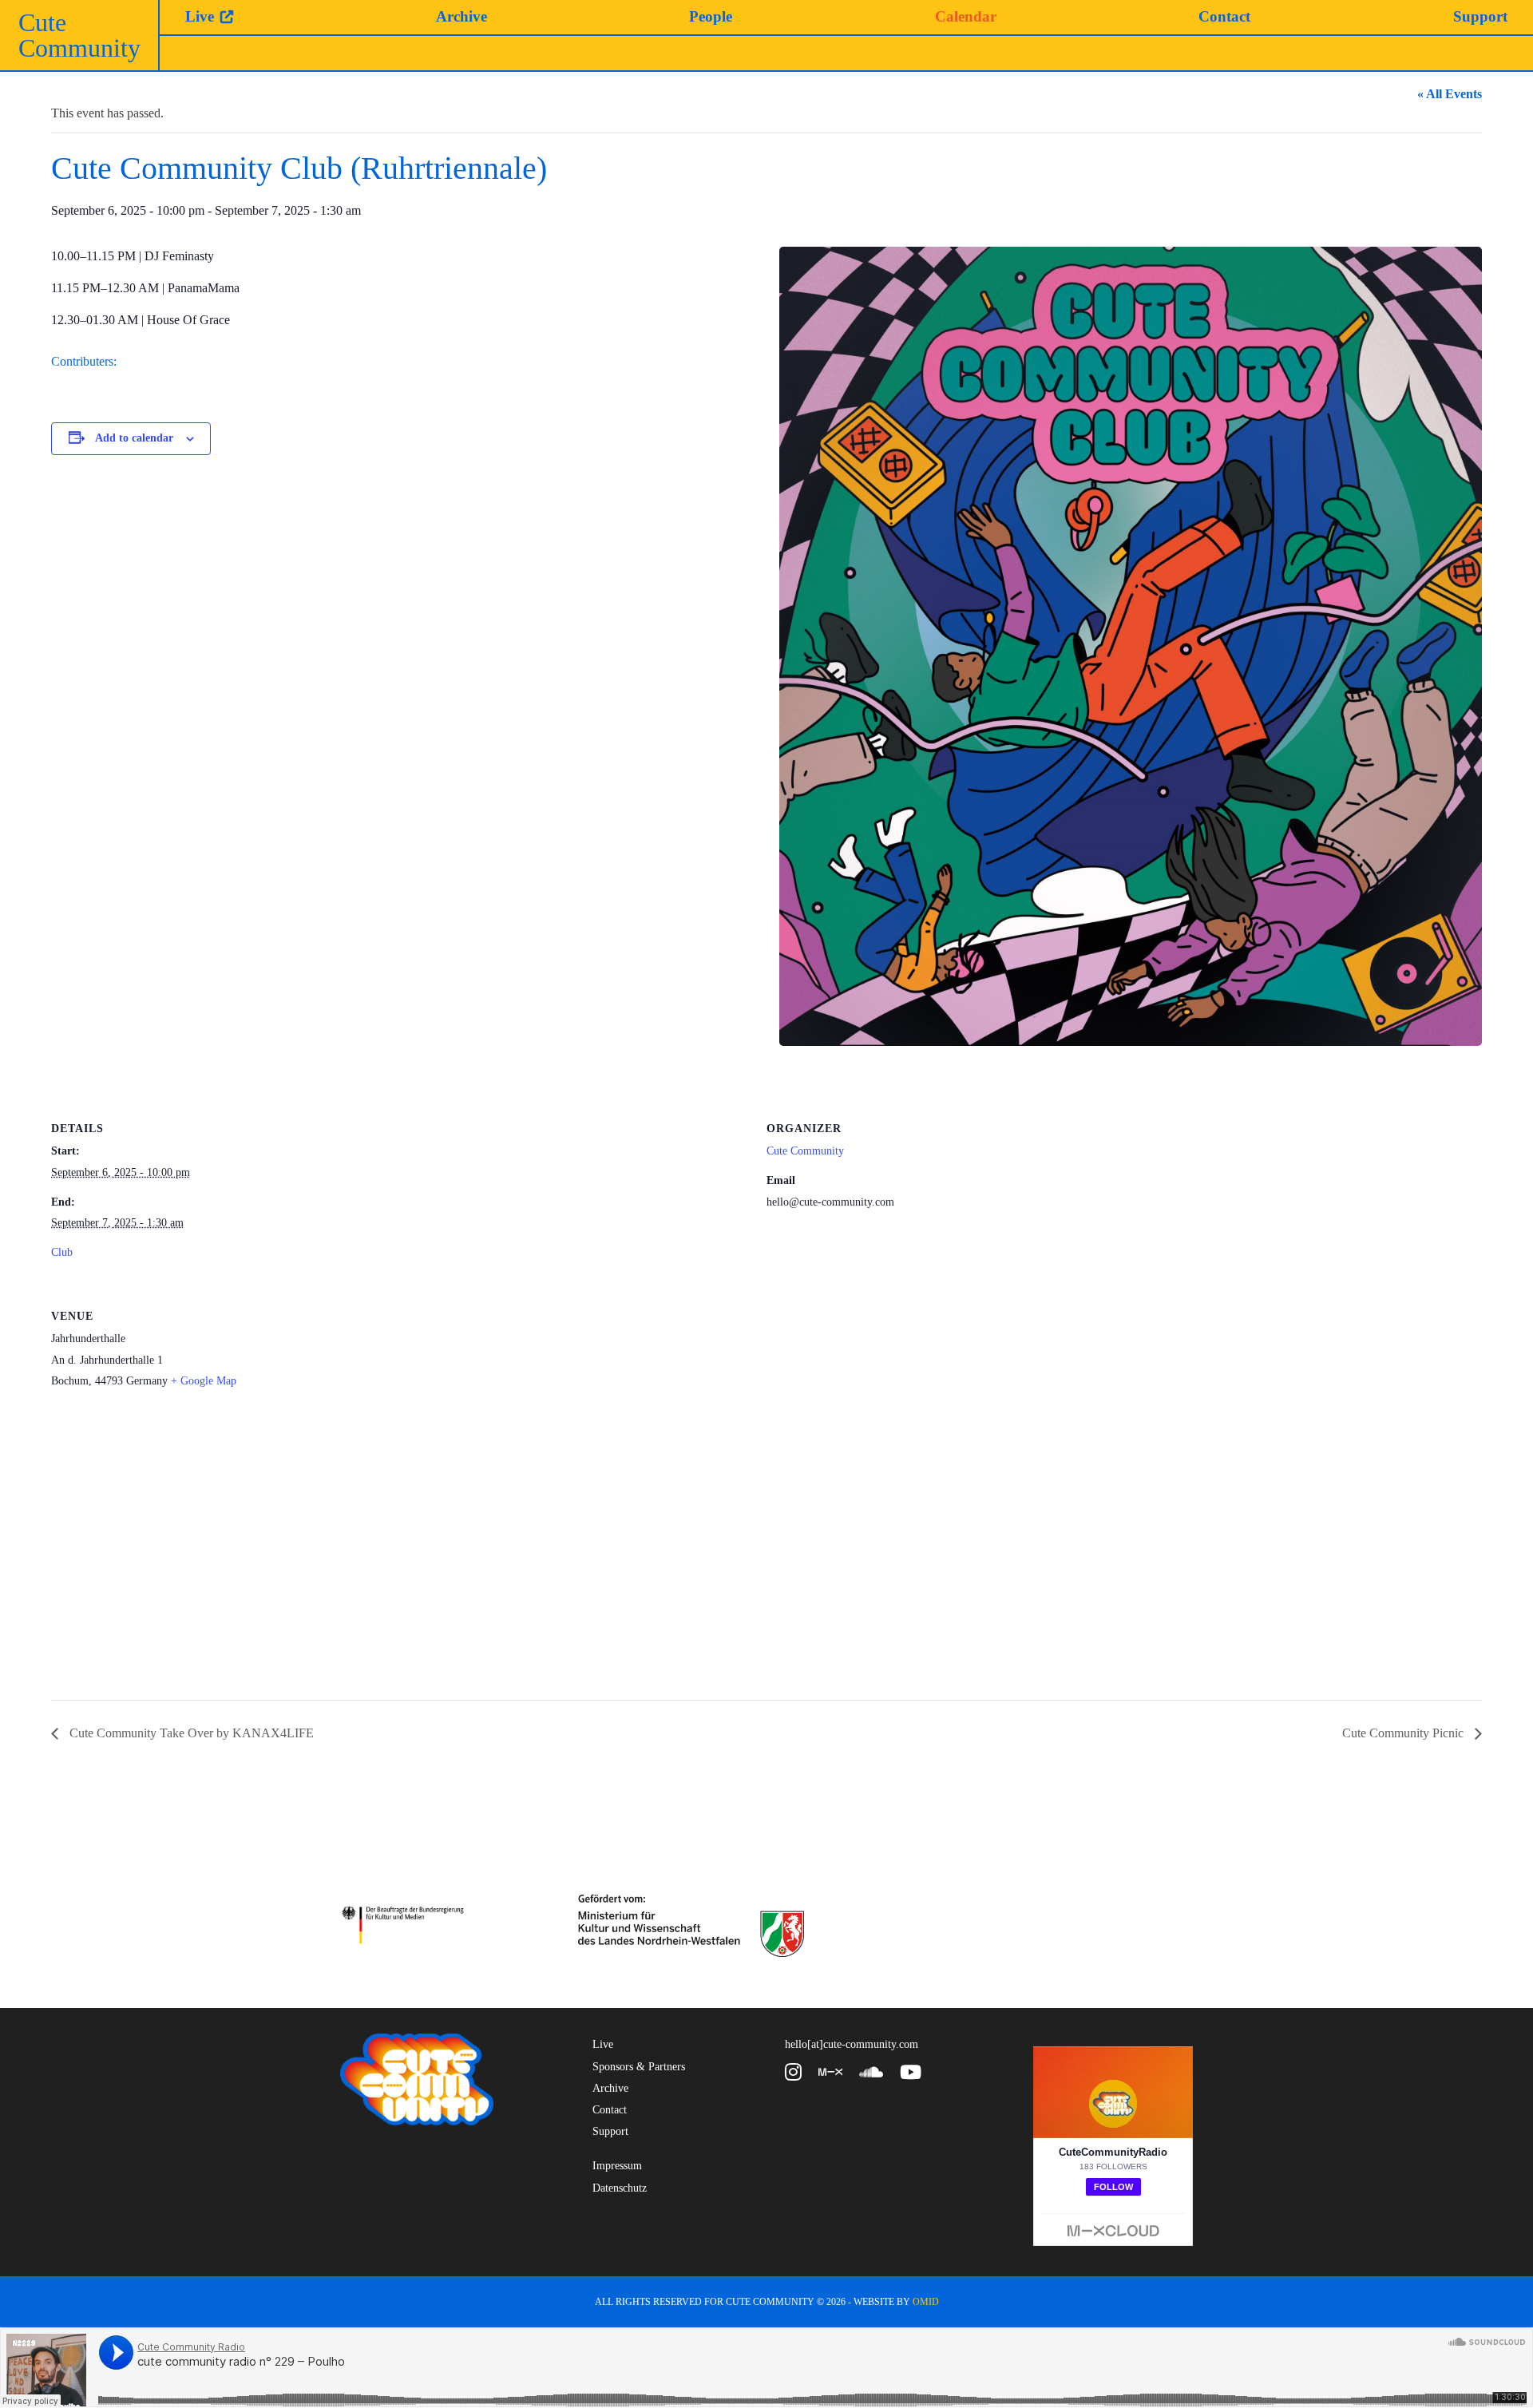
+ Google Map (204, 1381)
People (711, 16)
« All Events (1450, 94)
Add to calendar (134, 438)
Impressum (617, 2166)
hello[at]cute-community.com (852, 2044)
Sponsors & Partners (639, 2067)
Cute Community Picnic (1404, 1733)
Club (62, 1252)
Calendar (966, 16)
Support (1480, 16)
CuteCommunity (79, 35)
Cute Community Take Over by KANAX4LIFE (190, 1733)
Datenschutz (620, 2188)
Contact (1224, 16)
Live (200, 16)
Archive (461, 16)
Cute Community (805, 1151)
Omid (926, 2302)
